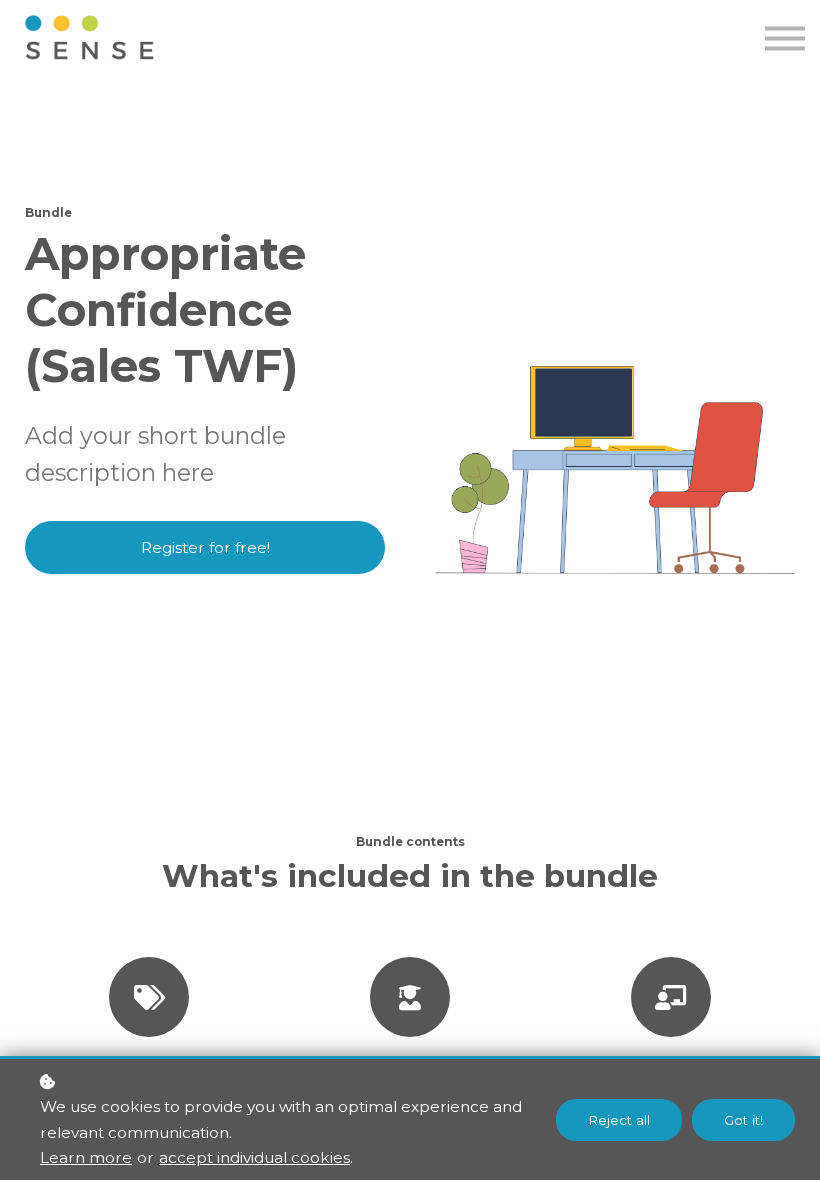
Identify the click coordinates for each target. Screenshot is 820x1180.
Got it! (743, 1120)
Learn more (86, 1157)
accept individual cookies (254, 1157)
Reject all (619, 1120)
